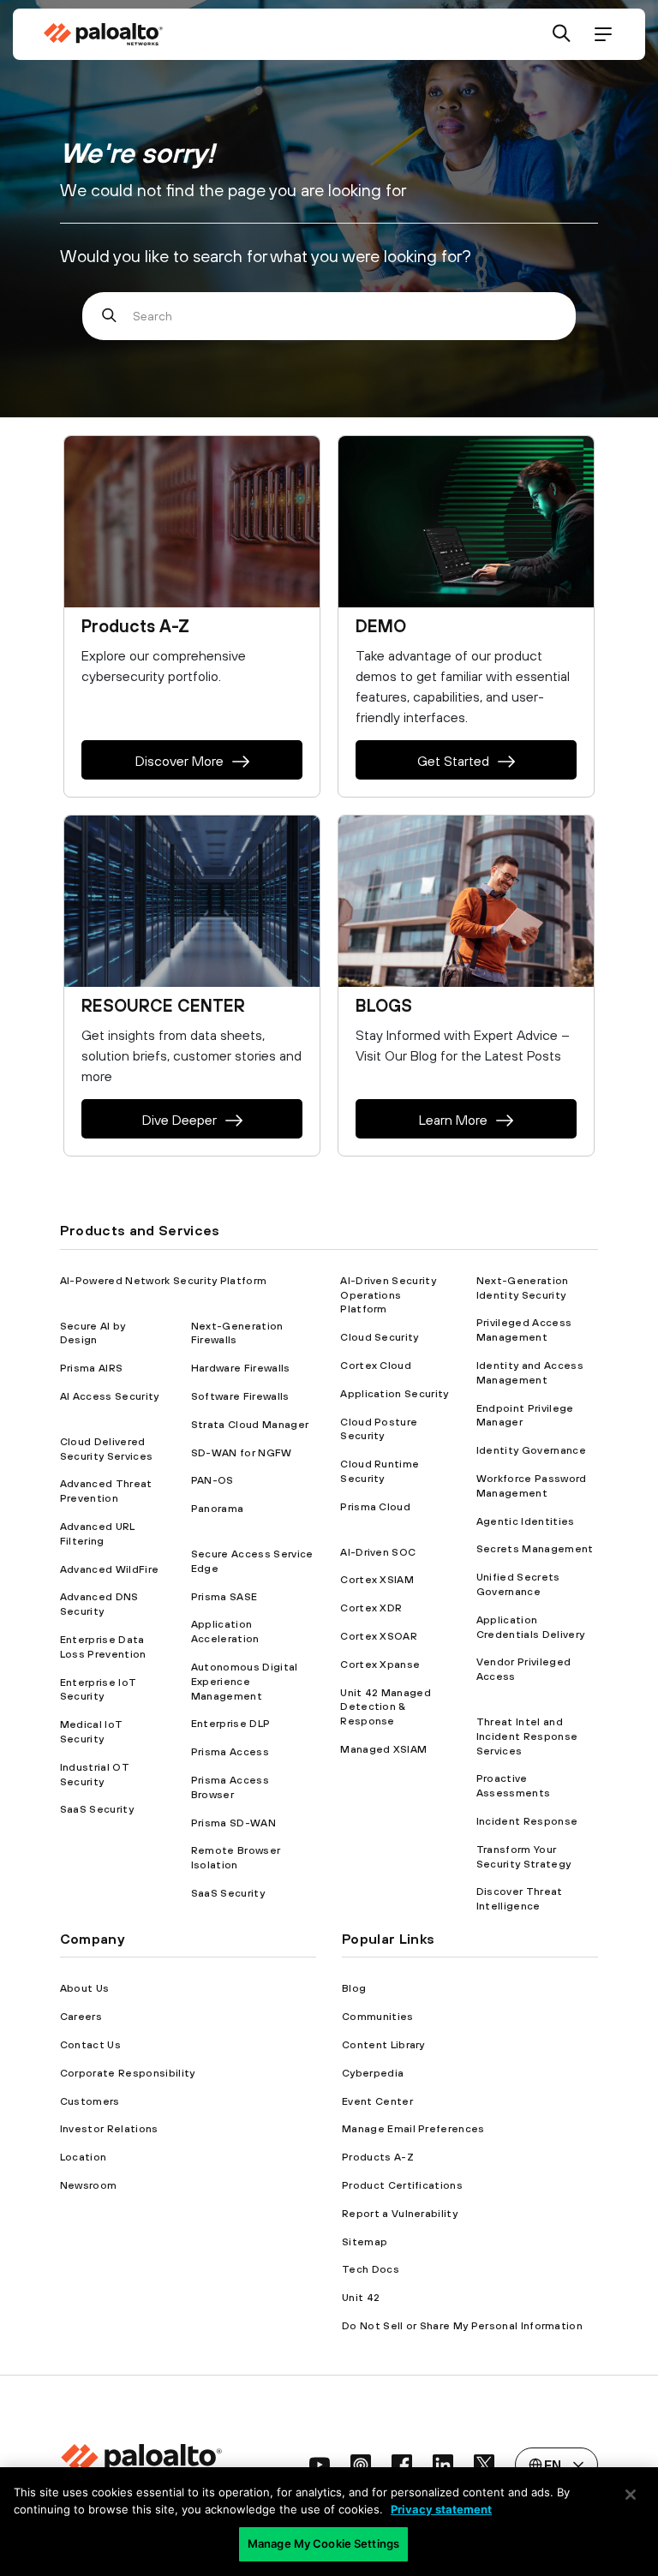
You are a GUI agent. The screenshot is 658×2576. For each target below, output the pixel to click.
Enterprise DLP (230, 1724)
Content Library (383, 2045)
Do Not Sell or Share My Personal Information (462, 2326)
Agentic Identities (526, 1521)
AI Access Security (110, 1396)
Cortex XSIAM (377, 1580)
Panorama (218, 1509)
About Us (85, 1988)
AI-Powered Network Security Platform (164, 1281)
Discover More (179, 761)
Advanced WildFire (109, 1569)
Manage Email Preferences (413, 2129)
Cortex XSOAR (379, 1636)
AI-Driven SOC (378, 1552)
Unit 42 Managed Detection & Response (386, 1707)
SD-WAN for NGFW (242, 1453)
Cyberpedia (373, 2073)
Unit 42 (361, 2298)
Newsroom (89, 2185)
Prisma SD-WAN (233, 1823)
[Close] (631, 2495)
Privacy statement (441, 2509)
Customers (90, 2101)
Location (84, 2157)
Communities (378, 2017)
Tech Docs (371, 2269)
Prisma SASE (224, 1597)
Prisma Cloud (375, 1507)
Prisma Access (230, 1752)
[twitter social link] (484, 2465)
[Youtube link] (320, 2465)
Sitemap (365, 2242)
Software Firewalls (240, 1396)
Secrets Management (535, 1549)
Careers (81, 2017)
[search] (562, 35)
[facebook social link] (402, 2465)
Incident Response (527, 1821)
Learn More (453, 1120)
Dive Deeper (179, 1120)
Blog (354, 1988)
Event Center (377, 2101)
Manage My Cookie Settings (323, 2543)
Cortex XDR (371, 1608)
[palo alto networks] (103, 34)
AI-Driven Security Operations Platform (388, 1295)
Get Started (453, 761)
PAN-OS (212, 1480)
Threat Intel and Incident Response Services (527, 1736)
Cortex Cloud (376, 1366)
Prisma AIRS (92, 1368)
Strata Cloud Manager (250, 1425)
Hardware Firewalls (241, 1368)
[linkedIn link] (443, 2465)
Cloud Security (379, 1337)
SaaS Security (97, 1809)
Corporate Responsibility (128, 2073)
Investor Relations (109, 2129)
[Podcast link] (361, 2465)
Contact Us (90, 2045)
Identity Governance (531, 1450)
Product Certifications (402, 2185)
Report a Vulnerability (400, 2214)
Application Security (394, 1394)
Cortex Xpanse (380, 1665)
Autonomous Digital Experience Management (245, 1682)
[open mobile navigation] (603, 35)
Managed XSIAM (383, 1749)
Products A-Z (378, 2157)
